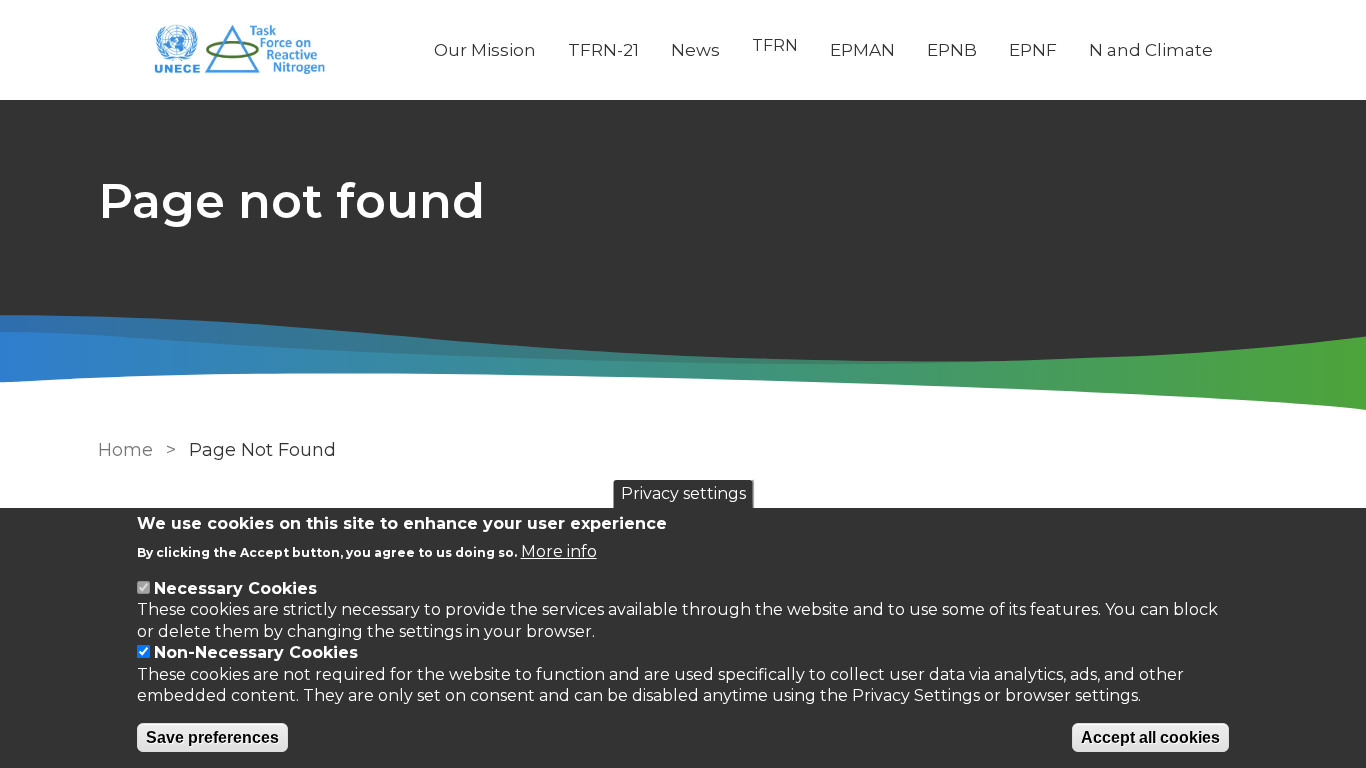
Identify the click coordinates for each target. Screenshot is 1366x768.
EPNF (1033, 50)
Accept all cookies (1150, 737)
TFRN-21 (603, 50)
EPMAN (862, 50)
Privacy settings (683, 493)
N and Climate (1151, 50)
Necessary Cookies (235, 588)
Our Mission (485, 50)
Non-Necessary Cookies (256, 653)
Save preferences (212, 737)
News (695, 50)
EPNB (952, 50)
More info (559, 550)
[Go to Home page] (250, 50)
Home (125, 450)
